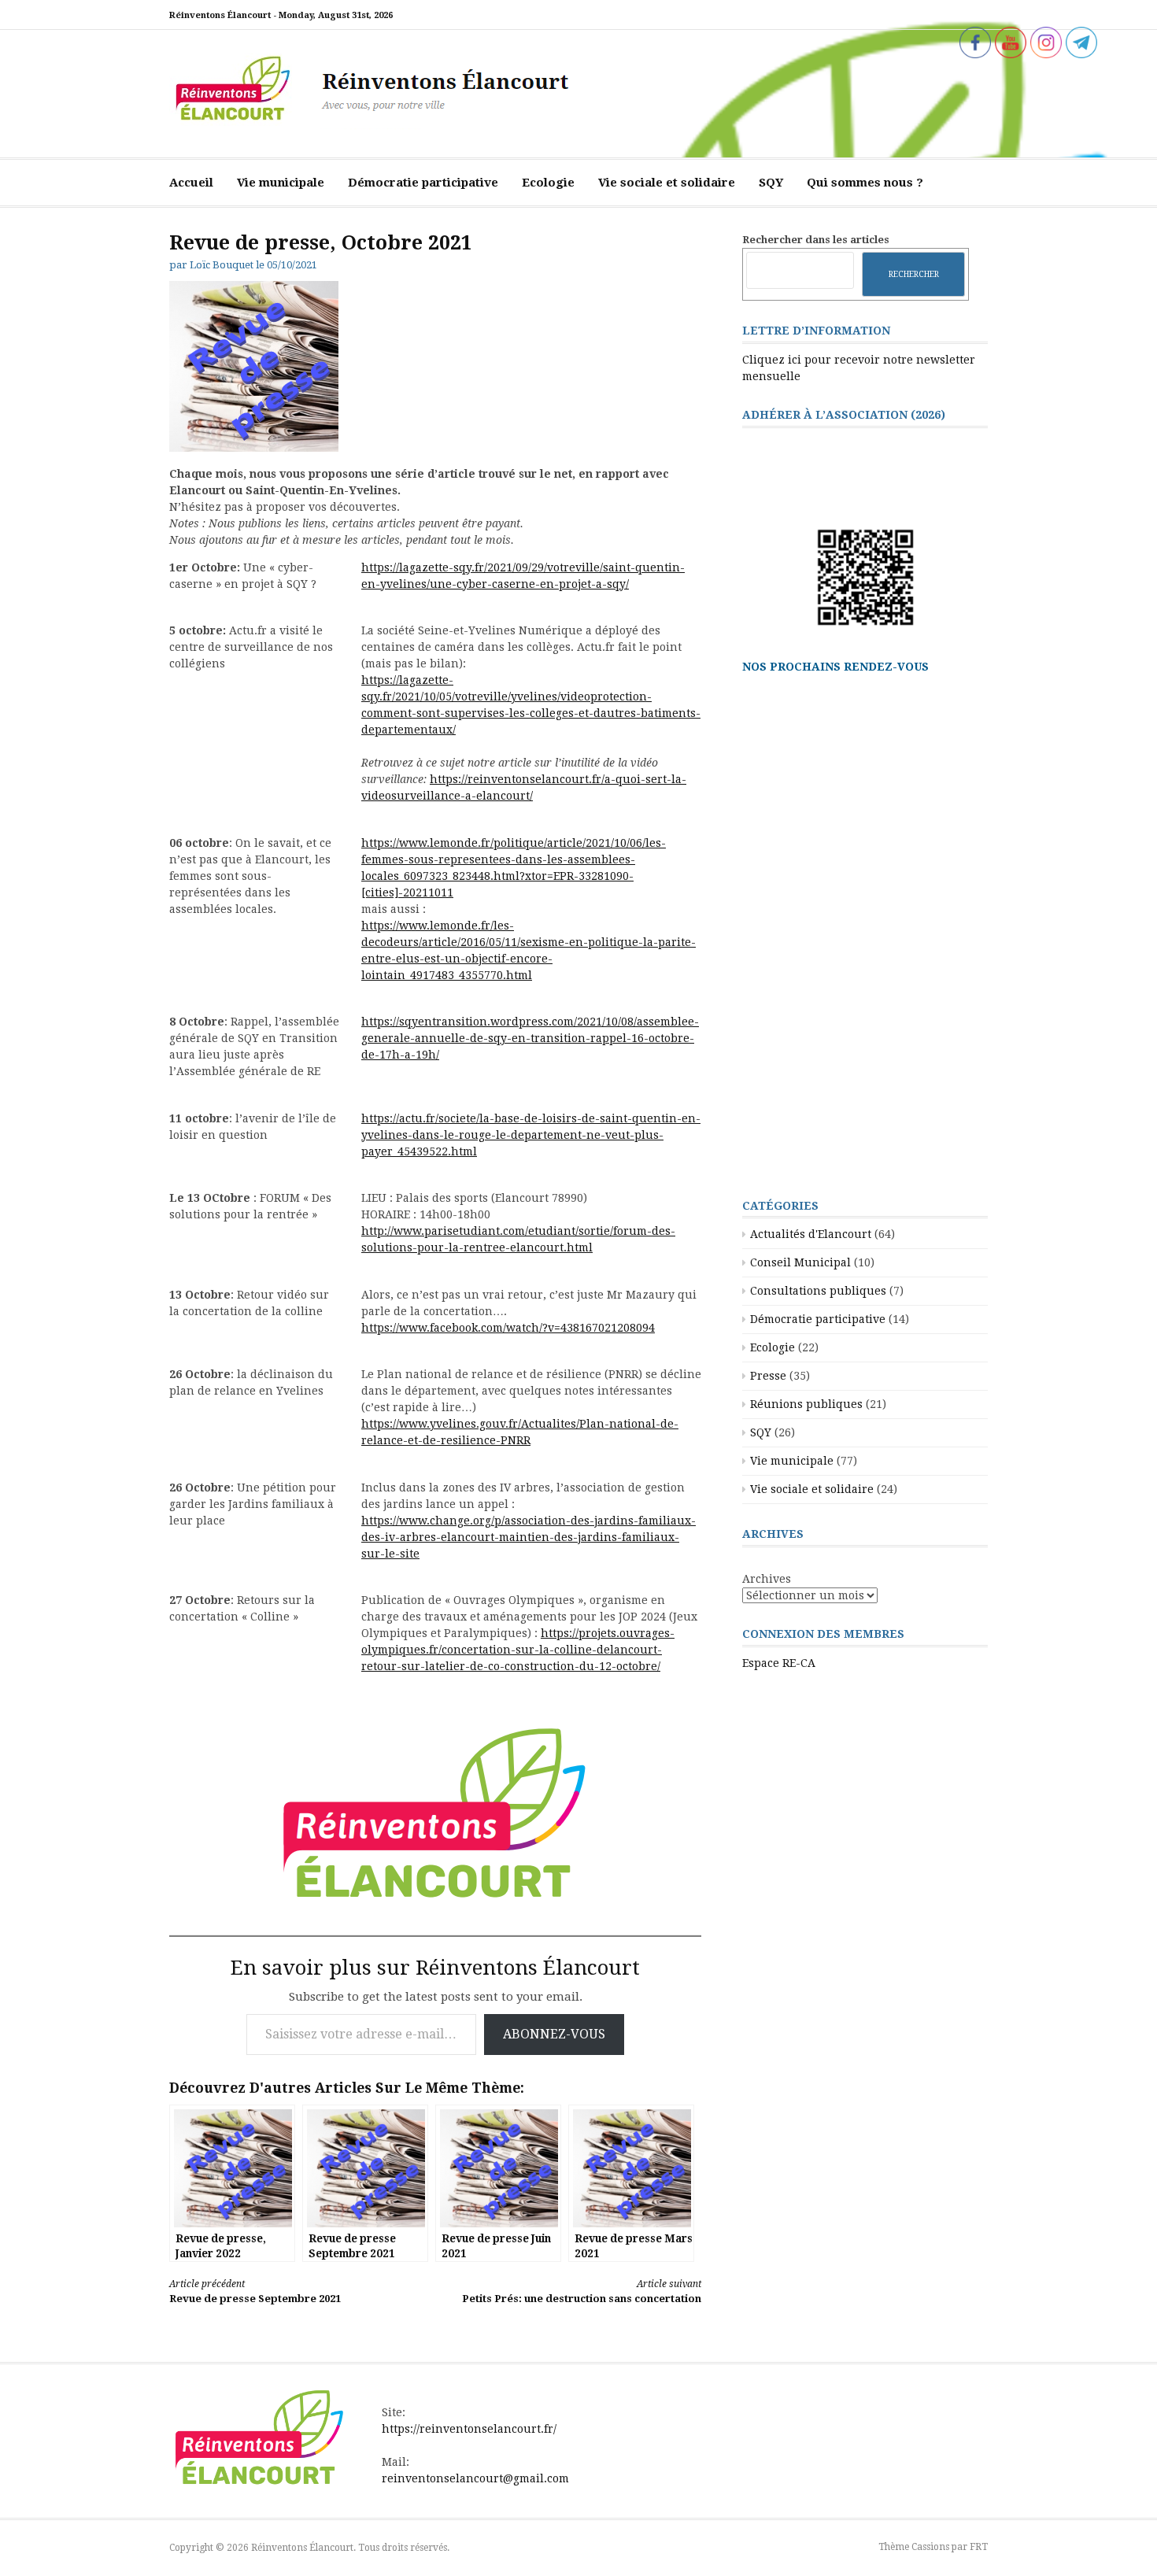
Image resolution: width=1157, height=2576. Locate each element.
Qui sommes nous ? (865, 183)
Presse (768, 1376)
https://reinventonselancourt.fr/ (469, 2429)
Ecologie (548, 183)
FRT (979, 2547)
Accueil (191, 183)
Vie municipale (281, 183)
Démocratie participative (423, 183)
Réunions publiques (806, 1404)
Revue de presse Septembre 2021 (255, 2291)
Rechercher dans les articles (816, 240)
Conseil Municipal (800, 1262)
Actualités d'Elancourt (811, 1234)
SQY (771, 183)
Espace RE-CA (779, 1663)
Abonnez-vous (554, 2034)
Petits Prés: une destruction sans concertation (582, 2291)
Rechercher (914, 274)
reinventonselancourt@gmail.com (475, 2478)
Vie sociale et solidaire (667, 183)
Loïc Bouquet (222, 265)
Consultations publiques (818, 1291)
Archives (767, 1579)
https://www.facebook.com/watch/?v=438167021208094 (508, 1328)
